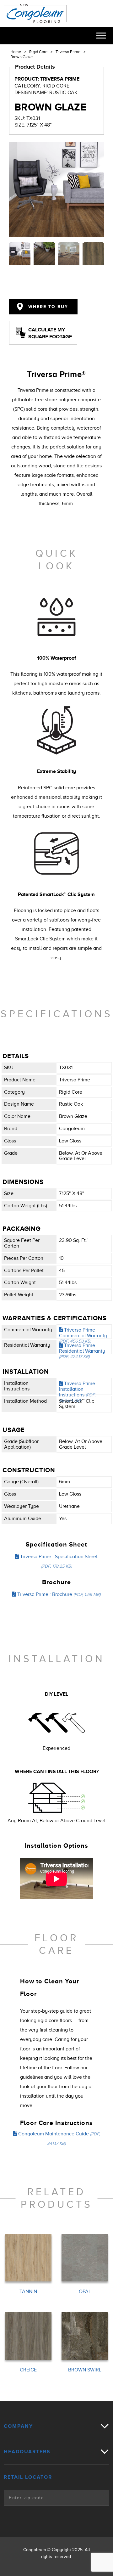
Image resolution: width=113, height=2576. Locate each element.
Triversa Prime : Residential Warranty (82, 1351)
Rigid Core (38, 52)
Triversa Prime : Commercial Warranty (83, 1335)
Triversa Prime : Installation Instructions (78, 1392)
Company (18, 2426)
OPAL (85, 2292)
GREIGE (28, 2370)
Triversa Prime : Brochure (58, 1594)
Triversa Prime (68, 52)
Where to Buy (47, 307)
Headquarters (27, 2452)
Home (16, 52)
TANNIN (28, 2292)
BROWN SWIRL (85, 2370)
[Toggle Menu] (101, 35)
